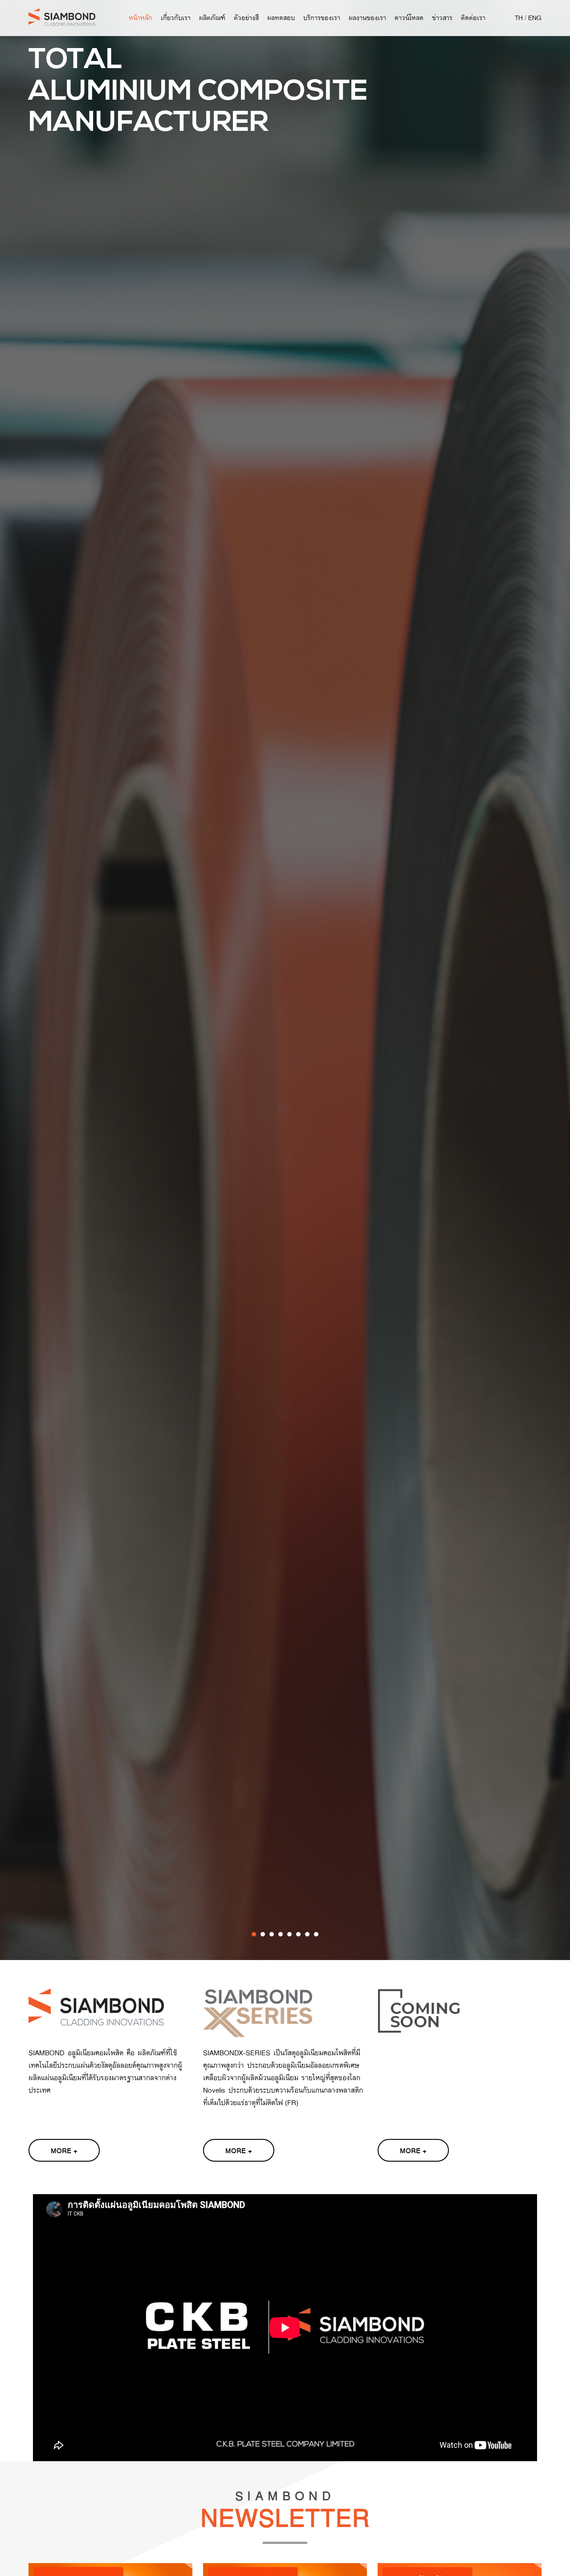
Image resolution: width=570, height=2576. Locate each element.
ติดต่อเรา (473, 18)
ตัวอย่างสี (246, 18)
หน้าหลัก (140, 18)
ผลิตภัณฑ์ (212, 18)
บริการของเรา (322, 18)
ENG (535, 18)
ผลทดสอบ (281, 18)
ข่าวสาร (442, 18)
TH (519, 18)
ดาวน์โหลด (409, 18)
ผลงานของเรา (367, 18)
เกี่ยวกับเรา (176, 18)
